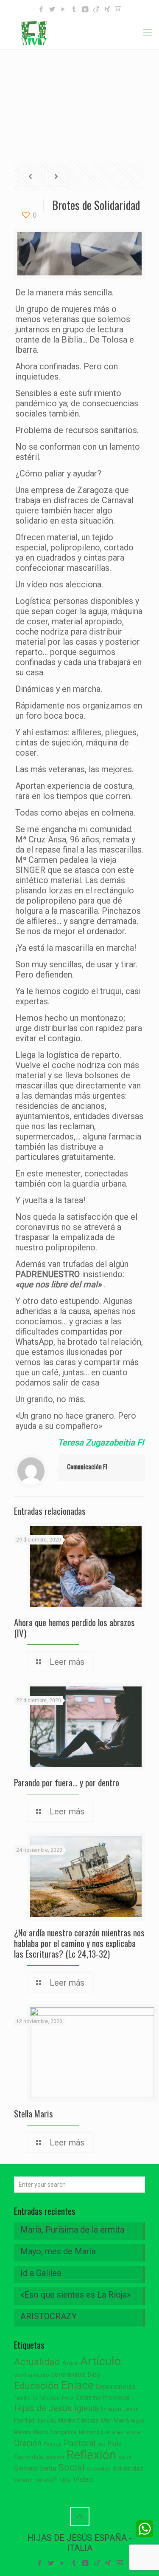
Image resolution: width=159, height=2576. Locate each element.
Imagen (111, 2409)
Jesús (131, 2409)
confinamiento (32, 2375)
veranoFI (46, 2480)
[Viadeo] (96, 9)
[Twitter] (52, 9)
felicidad (50, 2398)
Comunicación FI (87, 1466)
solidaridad (128, 2469)
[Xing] (107, 9)
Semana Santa (35, 2468)
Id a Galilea (41, 2273)
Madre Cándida (78, 2420)
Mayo (137, 2421)
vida (65, 2480)
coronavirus (68, 2374)
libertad (24, 2420)
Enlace (77, 2385)
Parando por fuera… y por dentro (67, 1782)
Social (71, 2467)
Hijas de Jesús (43, 2408)
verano (23, 2480)
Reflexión (91, 2455)
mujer (117, 2433)
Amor (70, 2363)
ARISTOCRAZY (49, 2316)
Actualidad (37, 2362)
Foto (68, 2398)
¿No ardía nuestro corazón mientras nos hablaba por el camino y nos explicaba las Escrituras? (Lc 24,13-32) (79, 1943)
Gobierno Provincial (102, 2398)
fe (35, 2398)
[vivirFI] (79, 32)
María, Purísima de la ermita (72, 2230)
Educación (36, 2386)
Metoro (22, 2432)
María (121, 2420)
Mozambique (94, 2432)
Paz (101, 2444)
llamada (46, 2421)
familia (22, 2398)
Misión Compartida (55, 2432)
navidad (134, 2433)
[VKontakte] (85, 9)
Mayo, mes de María (58, 2251)
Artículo (100, 2361)
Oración (28, 2443)
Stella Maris (33, 2113)
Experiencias (116, 2386)
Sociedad (99, 2469)
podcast (55, 2457)
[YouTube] (63, 9)
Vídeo (83, 2480)
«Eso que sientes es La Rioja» (75, 2295)
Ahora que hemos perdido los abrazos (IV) (74, 1627)
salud (125, 2457)
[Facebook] (41, 9)
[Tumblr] (74, 9)
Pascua (53, 2444)
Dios (94, 2375)
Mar (106, 2420)
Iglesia (86, 2408)
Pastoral (79, 2443)
